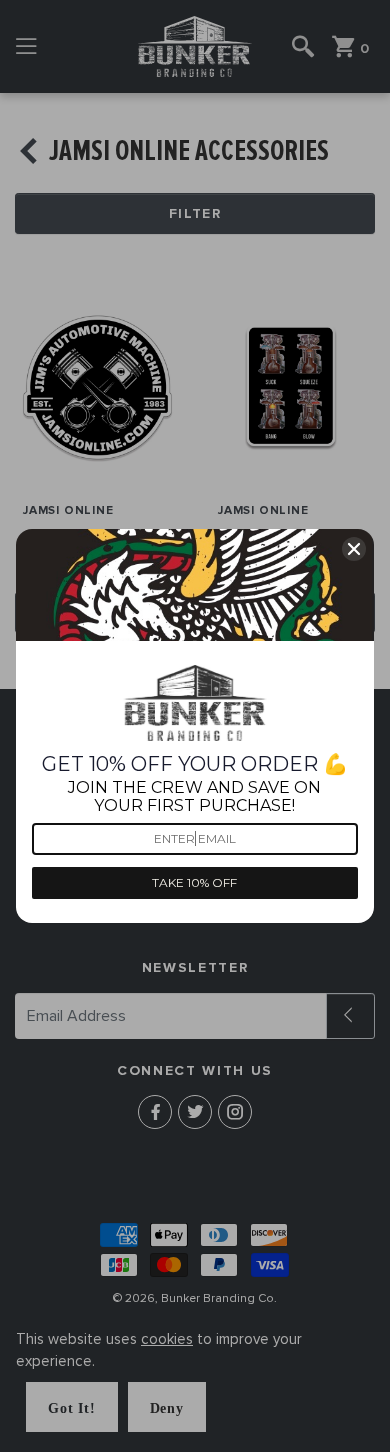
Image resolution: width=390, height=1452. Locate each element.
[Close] (354, 549)
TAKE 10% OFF (194, 882)
